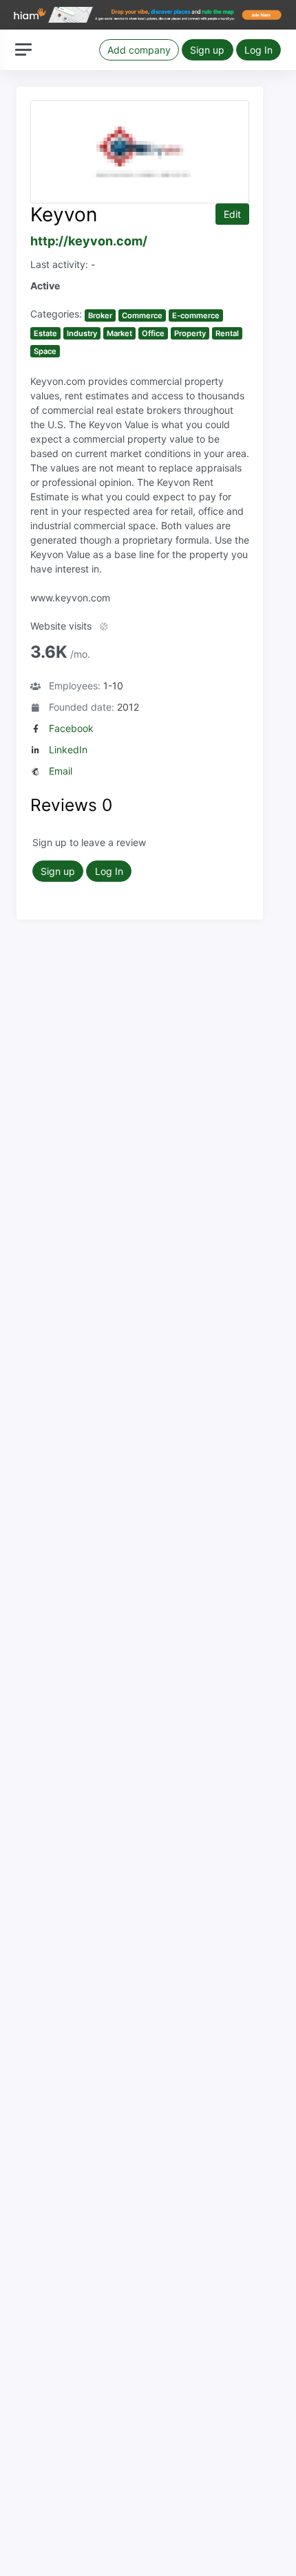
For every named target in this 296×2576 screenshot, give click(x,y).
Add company (139, 50)
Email (61, 771)
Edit (232, 214)
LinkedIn (68, 750)
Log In (258, 50)
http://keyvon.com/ (89, 241)
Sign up (207, 50)
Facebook (71, 728)
